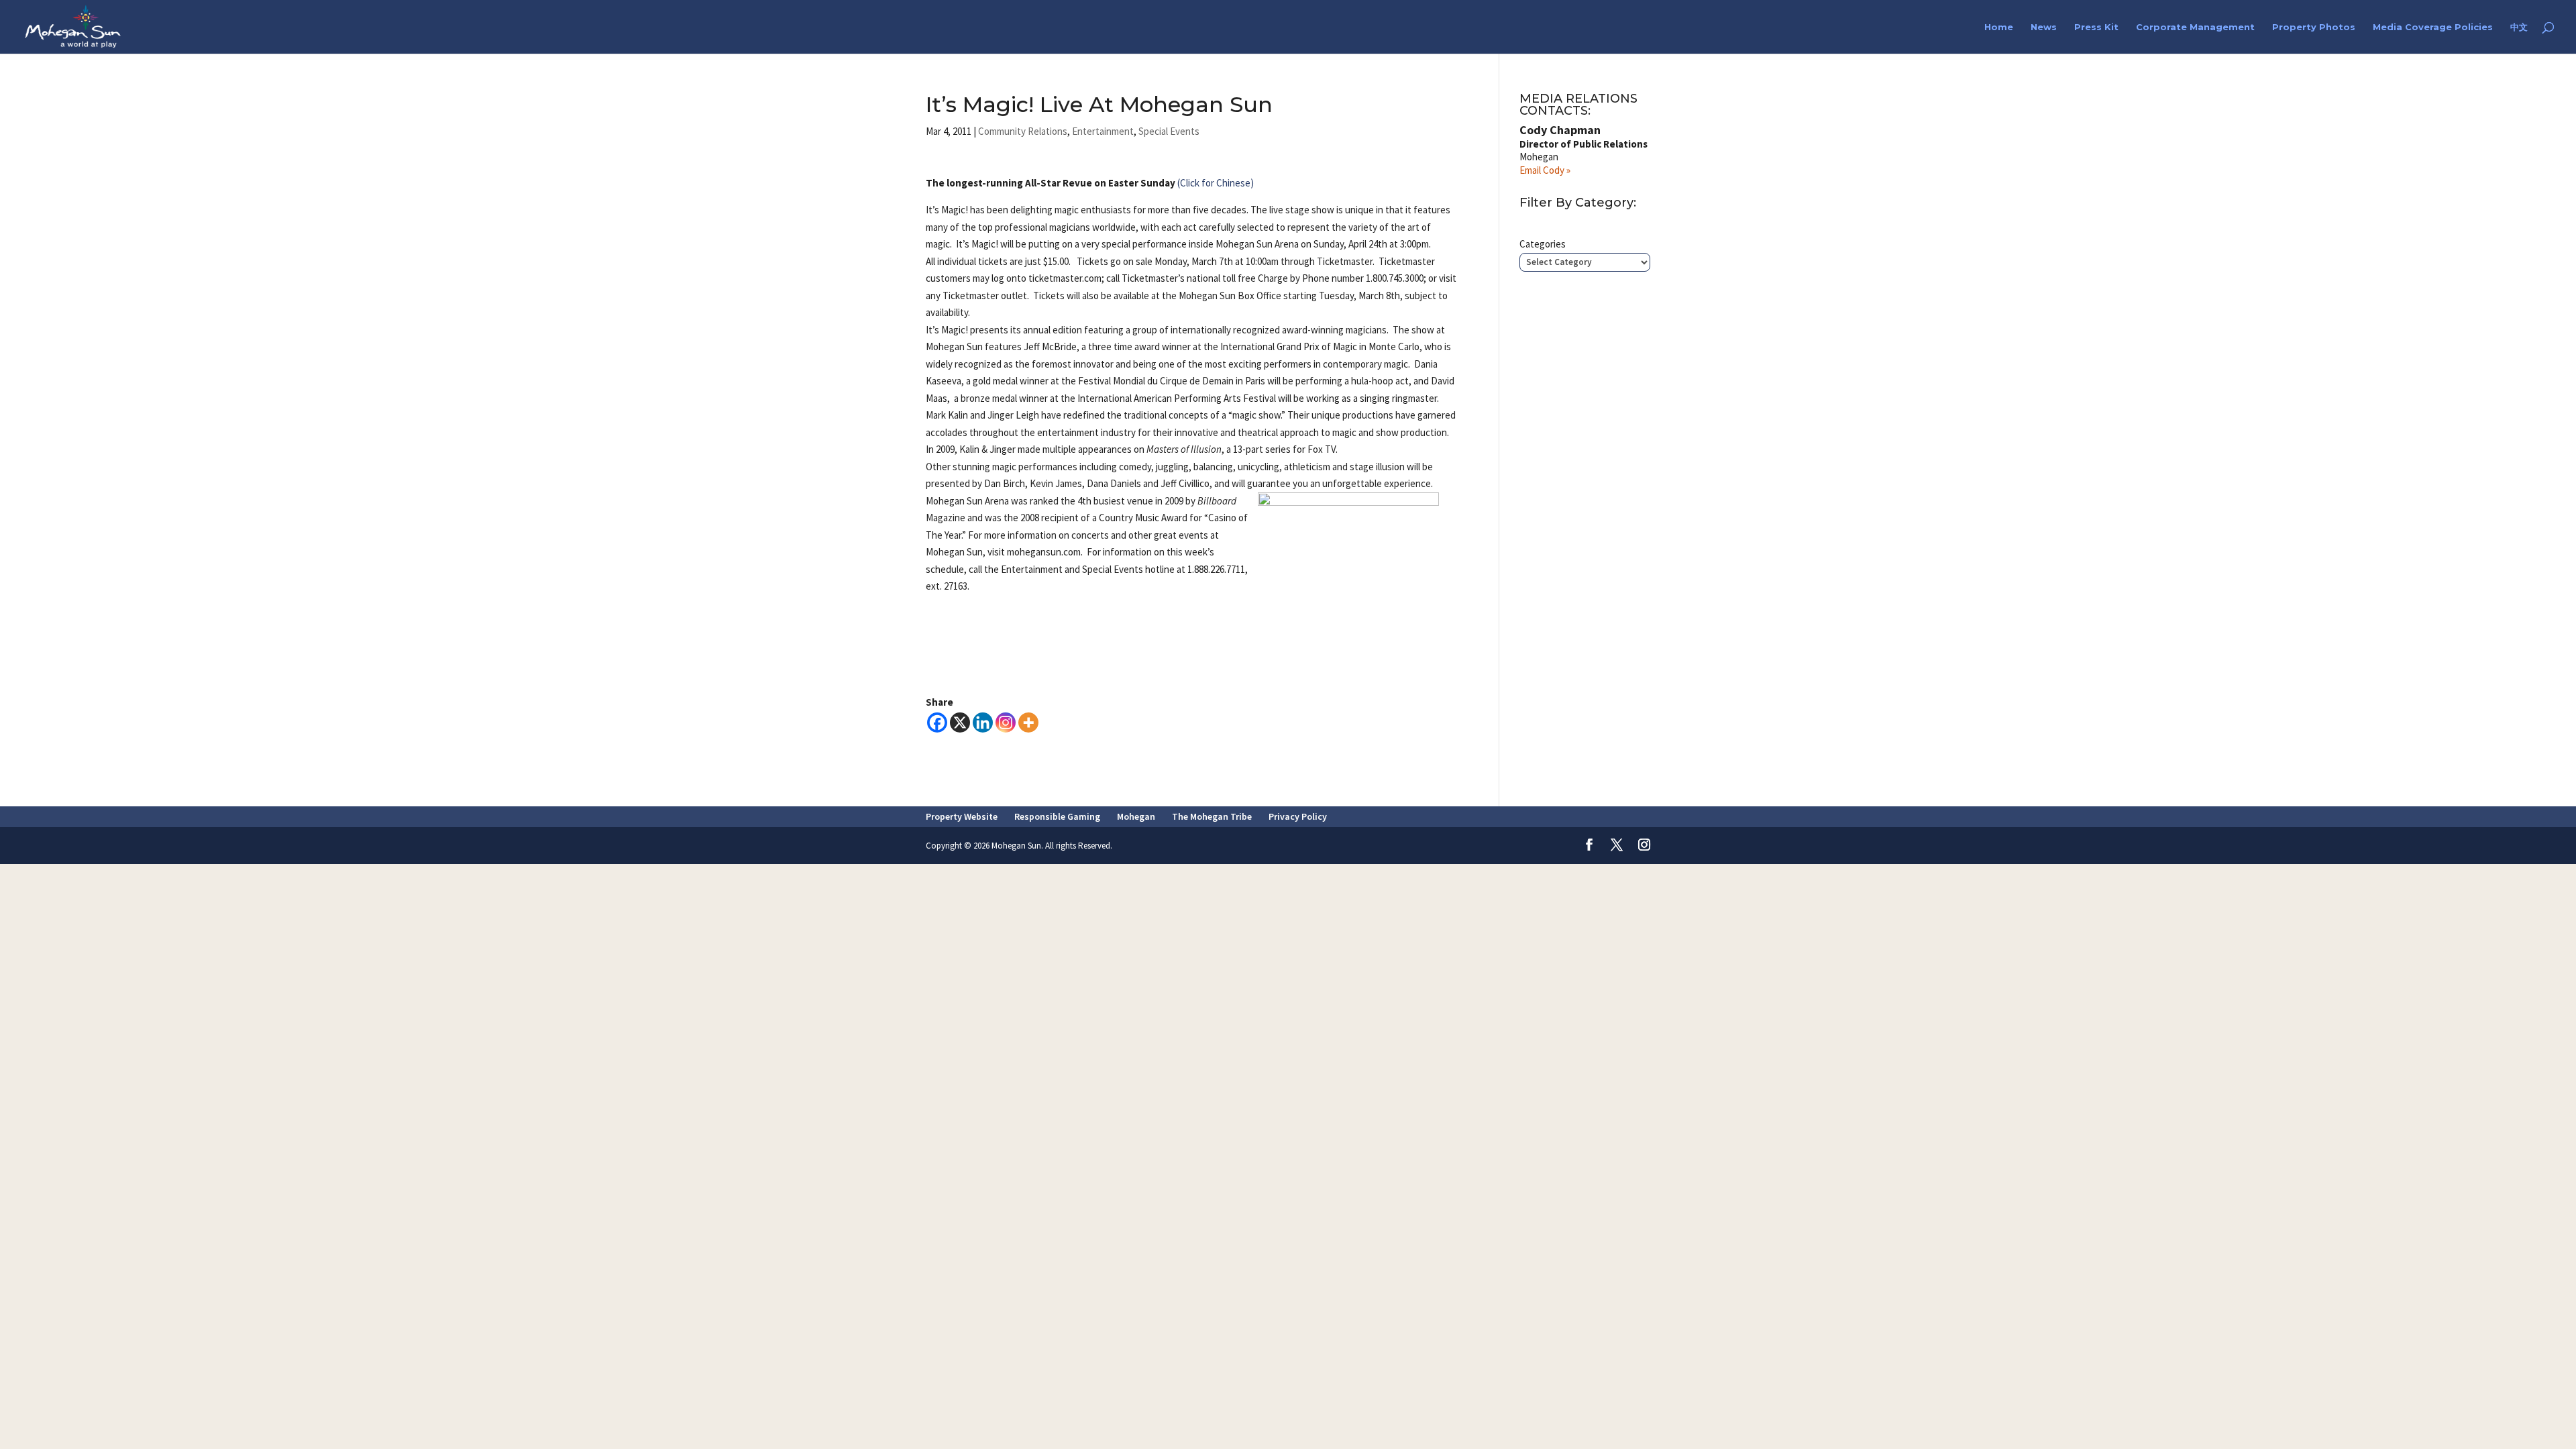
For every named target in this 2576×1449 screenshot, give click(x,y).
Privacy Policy (1298, 816)
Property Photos (2314, 27)
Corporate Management (2195, 27)
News (2044, 27)
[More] (1028, 722)
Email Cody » (1545, 170)
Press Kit (2096, 27)
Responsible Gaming (1057, 816)
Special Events (1169, 131)
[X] (960, 722)
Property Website (962, 816)
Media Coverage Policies (2433, 27)
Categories (1543, 244)
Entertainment (1103, 131)
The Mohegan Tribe (1212, 816)
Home (1999, 27)
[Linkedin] (983, 722)
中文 (2519, 27)
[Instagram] (1006, 722)
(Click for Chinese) (1216, 183)
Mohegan (1136, 816)
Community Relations (1023, 131)
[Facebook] (937, 722)
